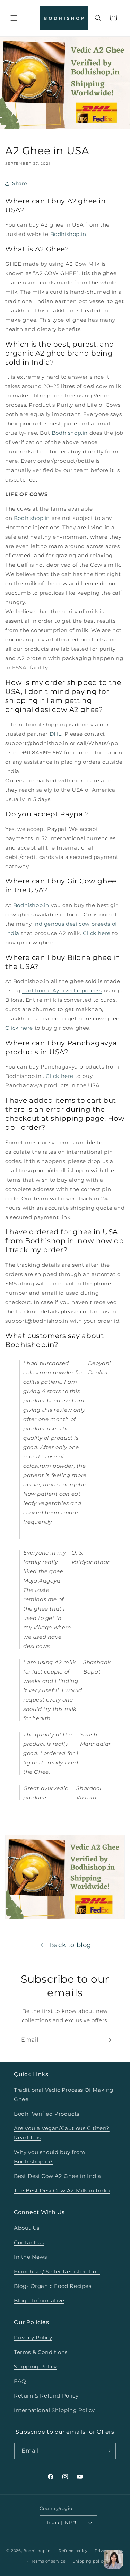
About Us (27, 2228)
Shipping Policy (35, 2367)
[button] (14, 18)
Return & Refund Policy (46, 2396)
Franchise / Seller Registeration (57, 2271)
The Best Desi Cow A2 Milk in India (62, 2190)
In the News (31, 2257)
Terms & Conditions (41, 2352)
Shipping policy (89, 2561)
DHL (56, 734)
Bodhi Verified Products (47, 2114)
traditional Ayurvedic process (62, 991)
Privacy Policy (33, 2337)
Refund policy (73, 2551)
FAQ (20, 2381)
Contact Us (29, 2242)
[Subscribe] (108, 2040)
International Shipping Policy (54, 2410)
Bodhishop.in (68, 234)
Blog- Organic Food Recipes (53, 2286)
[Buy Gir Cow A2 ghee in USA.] (6, 1816)
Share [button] (20, 183)
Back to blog (70, 1945)
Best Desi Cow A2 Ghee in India (58, 2176)
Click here (97, 933)
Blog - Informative (39, 2300)
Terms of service (49, 2561)
